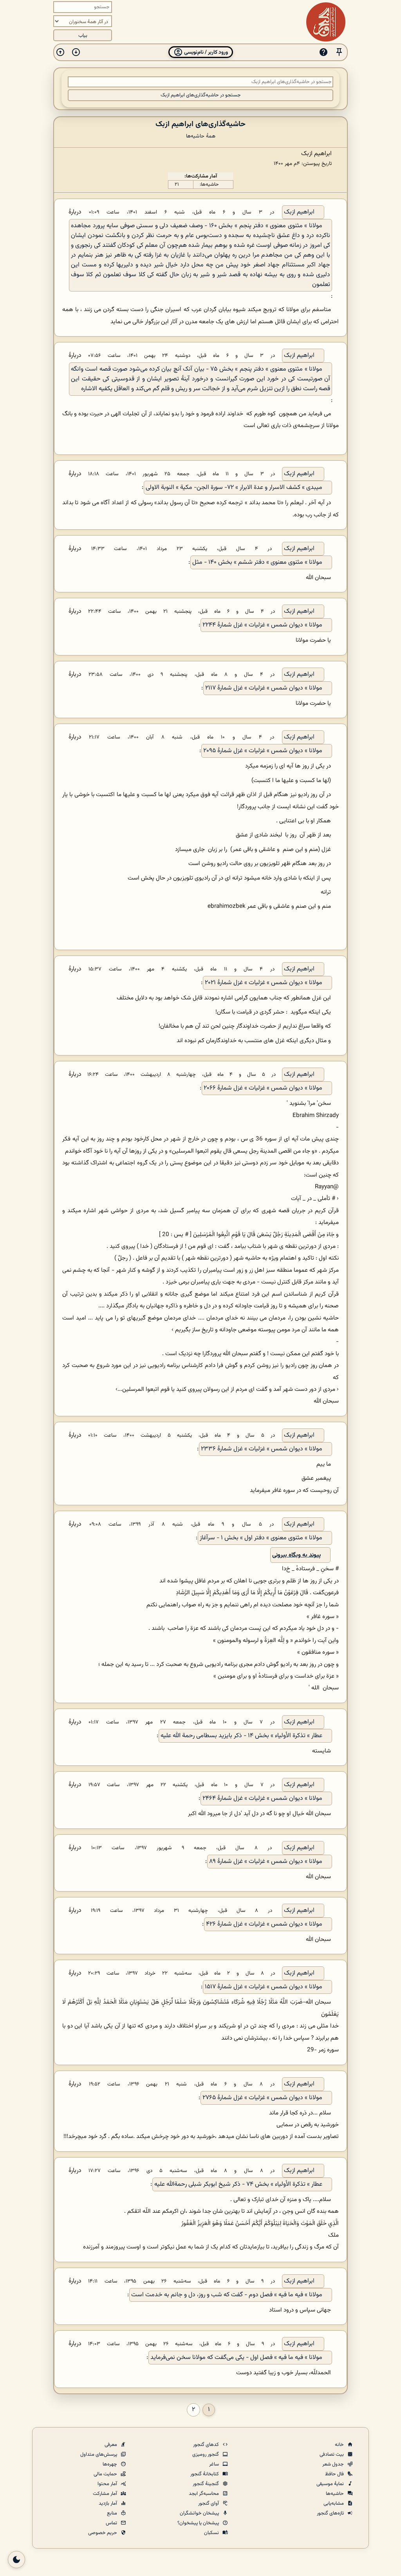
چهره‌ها (110, 2464)
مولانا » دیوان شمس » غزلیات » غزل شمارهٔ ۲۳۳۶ (262, 1449)
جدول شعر (334, 2464)
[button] (339, 52)
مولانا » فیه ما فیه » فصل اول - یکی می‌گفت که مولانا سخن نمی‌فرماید (236, 2358)
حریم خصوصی (103, 2533)
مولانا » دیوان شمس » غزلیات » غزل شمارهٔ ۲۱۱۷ (264, 688)
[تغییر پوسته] (16, 2560)
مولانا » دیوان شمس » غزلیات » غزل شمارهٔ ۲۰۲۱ (264, 983)
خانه (340, 2445)
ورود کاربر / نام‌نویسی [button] (205, 52)
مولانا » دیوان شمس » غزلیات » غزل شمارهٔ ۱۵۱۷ (264, 1987)
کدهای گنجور (207, 2445)
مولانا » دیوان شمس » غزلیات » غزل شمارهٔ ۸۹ (266, 1862)
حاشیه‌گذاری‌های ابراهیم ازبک (200, 124)
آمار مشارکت (106, 2494)
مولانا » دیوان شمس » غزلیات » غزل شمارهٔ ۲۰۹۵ (263, 751)
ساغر (215, 2464)
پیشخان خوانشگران (200, 2513)
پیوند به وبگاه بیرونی (296, 1555)
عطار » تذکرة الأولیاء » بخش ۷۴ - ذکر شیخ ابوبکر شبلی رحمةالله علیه (238, 2184)
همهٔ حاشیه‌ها (201, 136)
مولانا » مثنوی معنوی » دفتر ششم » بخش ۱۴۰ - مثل (257, 562)
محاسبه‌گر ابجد (204, 2494)
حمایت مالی (106, 2474)
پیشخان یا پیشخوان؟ (199, 2523)
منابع (113, 2513)
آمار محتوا (108, 2484)
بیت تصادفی (332, 2455)
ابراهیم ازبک (299, 212)
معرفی (111, 2445)
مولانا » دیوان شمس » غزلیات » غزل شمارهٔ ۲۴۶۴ (262, 1798)
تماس (112, 2523)
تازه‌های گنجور (331, 2513)
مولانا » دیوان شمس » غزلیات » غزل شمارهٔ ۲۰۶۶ (263, 1088)
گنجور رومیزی (206, 2455)
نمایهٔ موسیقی (331, 2484)
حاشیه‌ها (335, 2494)
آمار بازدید (108, 2504)
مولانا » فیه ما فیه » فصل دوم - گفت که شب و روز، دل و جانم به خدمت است (227, 2295)
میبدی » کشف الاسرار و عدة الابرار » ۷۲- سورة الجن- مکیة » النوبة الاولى (234, 488)
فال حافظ (335, 2474)
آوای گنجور (209, 2504)
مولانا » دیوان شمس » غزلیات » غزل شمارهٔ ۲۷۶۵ (262, 2098)
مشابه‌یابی (334, 2504)
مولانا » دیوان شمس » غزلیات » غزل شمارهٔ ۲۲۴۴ (262, 625)
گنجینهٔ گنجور (206, 2484)
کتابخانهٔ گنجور (205, 2474)
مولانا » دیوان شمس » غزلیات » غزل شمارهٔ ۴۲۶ (264, 1924)
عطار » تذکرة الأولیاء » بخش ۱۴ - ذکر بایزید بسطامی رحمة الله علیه (241, 1736)
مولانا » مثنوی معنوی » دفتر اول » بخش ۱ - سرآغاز (261, 1538)
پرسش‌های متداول (99, 2455)
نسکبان (212, 2533)
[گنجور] (326, 22)
